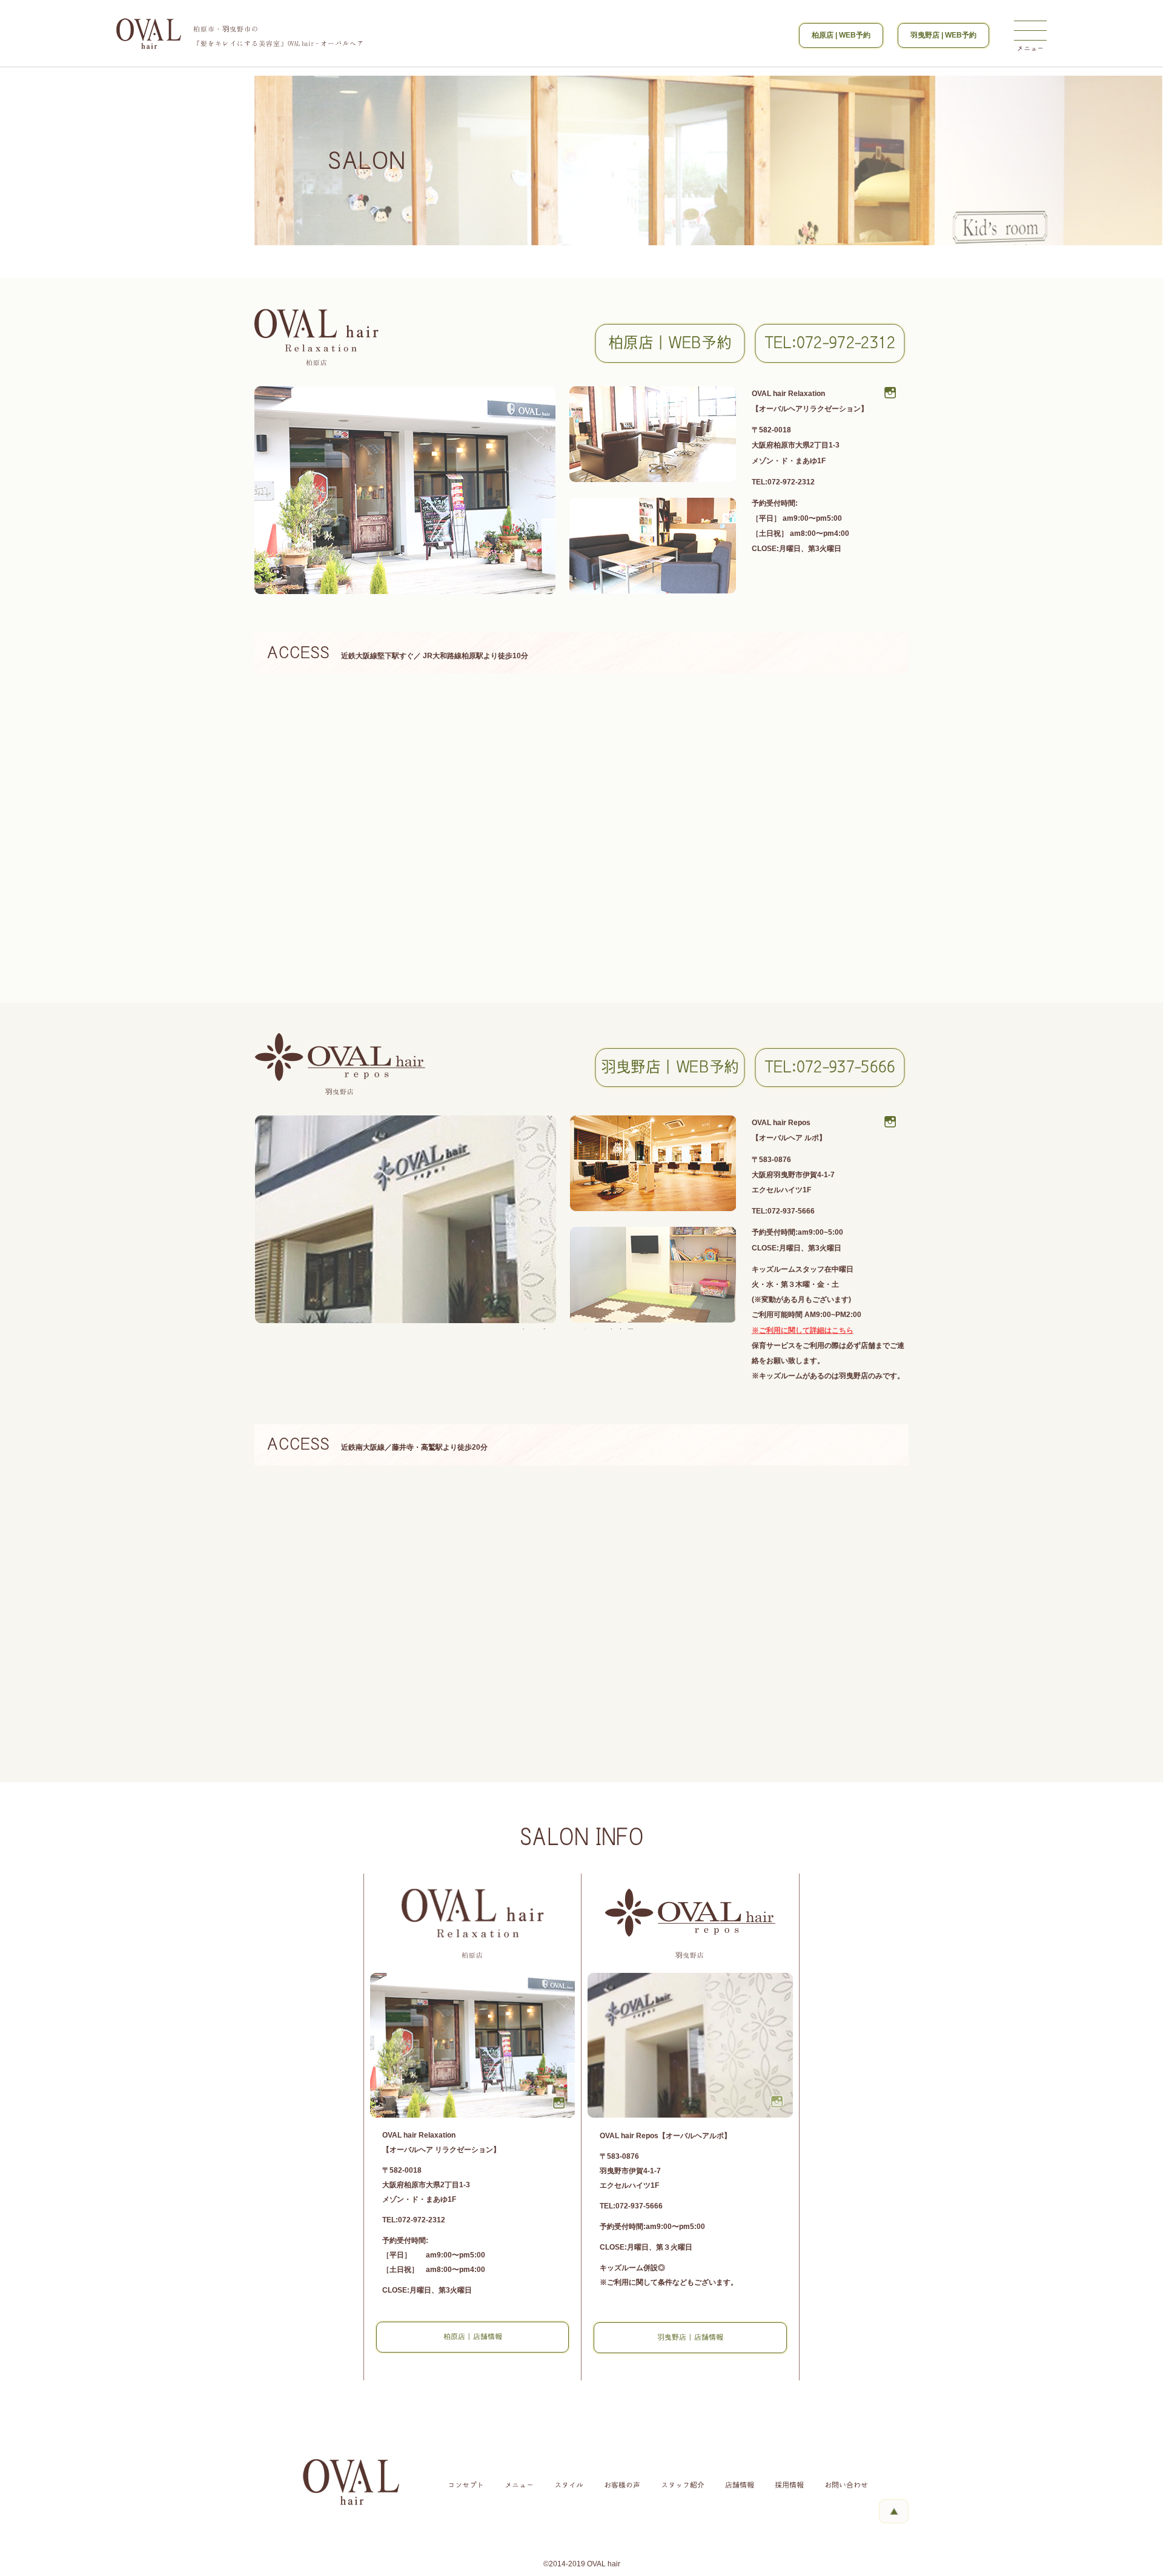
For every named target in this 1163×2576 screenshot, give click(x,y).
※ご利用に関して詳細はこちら (803, 1330)
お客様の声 (622, 2485)
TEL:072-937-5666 (830, 1067)
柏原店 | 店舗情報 (473, 2337)
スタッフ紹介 (683, 2485)
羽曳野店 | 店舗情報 (690, 2337)
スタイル (569, 2485)
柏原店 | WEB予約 (841, 35)
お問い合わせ (846, 2485)
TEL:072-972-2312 (830, 343)
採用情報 (789, 2485)
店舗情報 (740, 2485)
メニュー (519, 2485)
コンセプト (466, 2485)
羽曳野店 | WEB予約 (943, 35)
